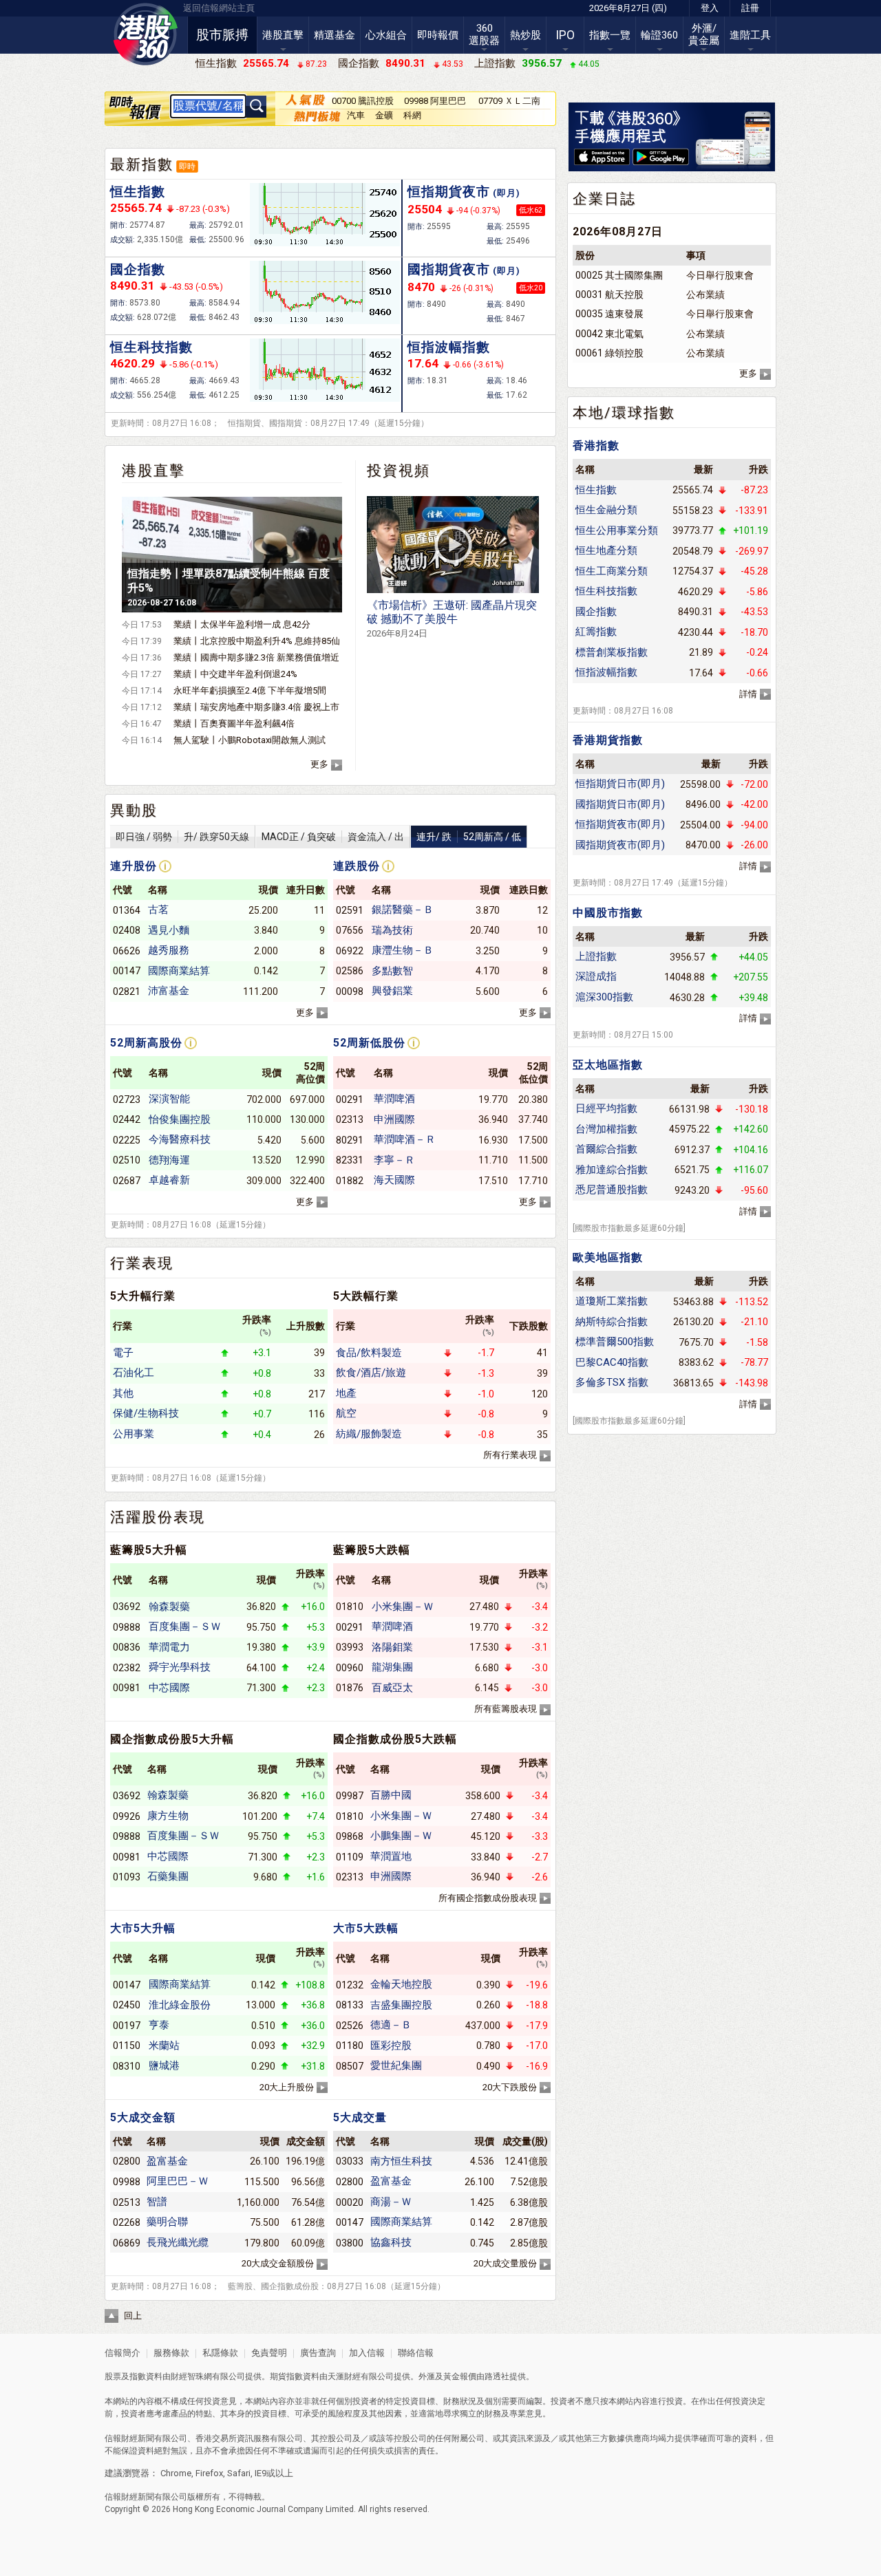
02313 (350, 1119)
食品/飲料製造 (369, 1353)
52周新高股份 (146, 1043)
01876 (350, 1688)
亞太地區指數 (608, 1065)
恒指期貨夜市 (464, 192)
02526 (350, 2026)
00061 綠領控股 (609, 353)
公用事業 (134, 1434)
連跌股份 (357, 866)
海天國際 (394, 1180)
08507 (350, 2066)
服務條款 (172, 2353)
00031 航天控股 (609, 294)
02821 (127, 991)
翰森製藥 (169, 1607)
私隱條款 (220, 2353)
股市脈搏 (222, 35)
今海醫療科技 (180, 1139)
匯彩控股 (391, 2046)
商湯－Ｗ (391, 2202)
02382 (127, 1668)
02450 (127, 2005)
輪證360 (659, 35)
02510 (127, 1160)
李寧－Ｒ (394, 1160)
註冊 (750, 8)
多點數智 (392, 971)
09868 (350, 1836)
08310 (127, 2066)
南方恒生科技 (401, 2161)
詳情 (748, 694)
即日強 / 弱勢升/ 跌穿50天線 (182, 837)
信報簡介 (123, 2353)
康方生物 (168, 1816)
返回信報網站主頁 (219, 8)
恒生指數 (138, 192)
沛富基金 (169, 991)
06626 (127, 951)
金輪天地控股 (401, 1984)
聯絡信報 (415, 2353)
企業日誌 (604, 199)
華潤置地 (391, 1856)
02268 (127, 2222)
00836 (127, 1647)
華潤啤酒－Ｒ (405, 1139)
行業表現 (142, 1263)
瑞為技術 (392, 930)
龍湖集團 (392, 1667)
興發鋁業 (392, 991)
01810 (350, 1607)
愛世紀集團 (396, 2065)
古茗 (158, 910)
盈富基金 (167, 2161)
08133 (350, 2005)
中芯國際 (169, 1688)
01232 (350, 1985)
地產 (346, 1393)
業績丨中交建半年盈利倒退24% (235, 674)
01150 (127, 2046)
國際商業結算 (179, 971)
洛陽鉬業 (392, 1647)
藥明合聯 (167, 2222)
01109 (350, 1857)
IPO (565, 35)
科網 (412, 115)
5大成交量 (360, 2117)
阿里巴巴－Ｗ (178, 2181)
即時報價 (438, 35)
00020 (350, 2202)
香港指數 (596, 446)
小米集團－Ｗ (403, 1607)
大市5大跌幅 (366, 1928)
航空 (346, 1413)
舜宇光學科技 (180, 1667)
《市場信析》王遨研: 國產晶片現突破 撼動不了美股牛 (452, 619)
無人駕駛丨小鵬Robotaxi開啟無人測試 (250, 740)
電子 (123, 1353)
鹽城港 (164, 2065)
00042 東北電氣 (609, 334)
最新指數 (142, 164)
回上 (133, 2316)
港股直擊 (283, 35)
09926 (127, 1816)
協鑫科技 (391, 2242)
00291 (350, 1099)
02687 (127, 1181)
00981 (127, 1688)
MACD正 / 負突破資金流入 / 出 (333, 837)
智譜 (157, 2202)
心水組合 (386, 35)
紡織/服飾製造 (369, 1434)
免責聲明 (269, 2353)
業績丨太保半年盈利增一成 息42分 (242, 624)
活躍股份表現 (158, 1517)
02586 (350, 971)
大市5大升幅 (143, 1928)
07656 (350, 930)
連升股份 (134, 866)
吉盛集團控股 (401, 2005)
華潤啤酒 (394, 1099)
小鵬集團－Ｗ (401, 1836)
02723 (127, 1099)
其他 (123, 1393)
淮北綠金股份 (180, 2005)
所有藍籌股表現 (506, 1709)
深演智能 (169, 1099)
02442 (127, 1119)
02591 (350, 910)
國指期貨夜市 (464, 269)
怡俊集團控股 (180, 1119)
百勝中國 (391, 1795)
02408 (127, 930)
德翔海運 (169, 1160)
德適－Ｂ (391, 2025)
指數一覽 (610, 35)
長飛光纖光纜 (178, 2242)
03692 (127, 1607)
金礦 (384, 115)
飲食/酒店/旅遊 (371, 1373)
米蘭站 (164, 2046)
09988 (127, 2182)
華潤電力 (169, 1647)
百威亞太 (392, 1688)
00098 (350, 991)
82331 (350, 1160)
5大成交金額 (143, 2117)
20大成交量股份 (505, 2263)
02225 (127, 1140)
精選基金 (335, 35)
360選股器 (484, 34)
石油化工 (134, 1373)
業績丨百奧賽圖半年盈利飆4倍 (234, 723)
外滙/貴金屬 (704, 34)
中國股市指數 (608, 913)
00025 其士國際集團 (619, 275)
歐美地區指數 (608, 1257)
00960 (350, 1668)
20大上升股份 (287, 2087)
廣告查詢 (318, 2353)
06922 (350, 951)
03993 (350, 1647)
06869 (127, 2243)
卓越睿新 (169, 1180)
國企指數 (138, 269)
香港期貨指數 (608, 740)
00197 (127, 2026)
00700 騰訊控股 (363, 101)
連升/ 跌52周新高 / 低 (469, 837)
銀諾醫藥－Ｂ (403, 910)
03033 (350, 2161)
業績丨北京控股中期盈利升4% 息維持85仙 (257, 641)
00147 (127, 971)
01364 (127, 910)
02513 (127, 2202)
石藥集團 (168, 1876)
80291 (350, 1140)
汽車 (356, 115)
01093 (127, 1877)
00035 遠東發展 (609, 314)
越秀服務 (169, 950)
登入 (710, 8)
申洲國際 (394, 1119)
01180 (350, 2046)
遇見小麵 (169, 930)
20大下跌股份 (510, 2087)
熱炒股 (526, 35)
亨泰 (159, 2025)
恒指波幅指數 (449, 347)
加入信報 (368, 2353)
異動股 (134, 811)
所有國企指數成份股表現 (488, 1898)
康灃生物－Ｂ (403, 950)
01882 (350, 1181)
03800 (350, 2243)
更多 (319, 764)
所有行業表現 (510, 1455)
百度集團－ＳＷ (185, 1627)
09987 (350, 1796)
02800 (127, 2161)
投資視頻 (399, 471)
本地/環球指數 (624, 413)
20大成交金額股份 (278, 2263)
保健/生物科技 (146, 1413)
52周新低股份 (369, 1043)
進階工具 (750, 35)
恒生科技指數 (151, 347)
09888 (127, 1627)
